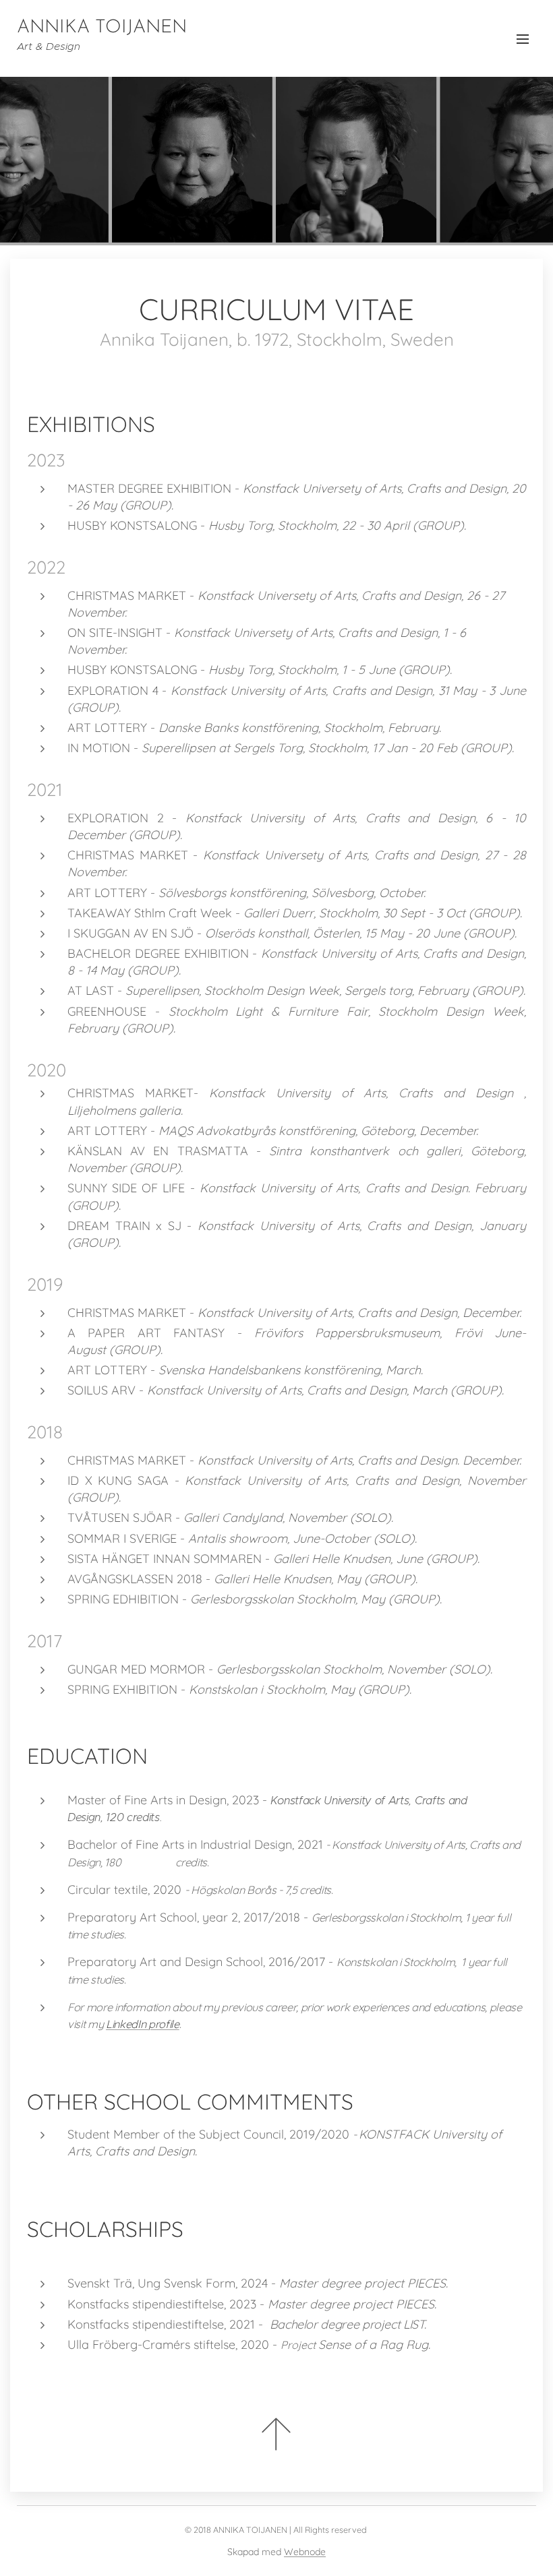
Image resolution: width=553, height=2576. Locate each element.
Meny (523, 38)
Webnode (305, 2552)
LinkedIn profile (143, 2024)
